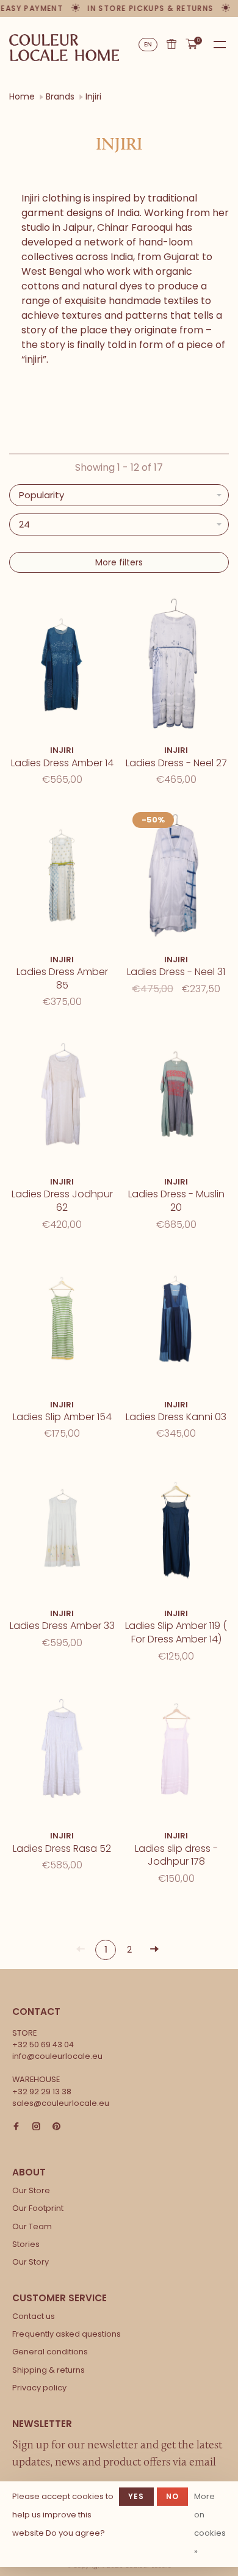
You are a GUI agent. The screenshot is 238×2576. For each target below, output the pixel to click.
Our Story (31, 2262)
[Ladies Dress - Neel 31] (176, 875)
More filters (119, 562)
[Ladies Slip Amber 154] (62, 1320)
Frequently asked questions (67, 2334)
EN (148, 44)
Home (22, 96)
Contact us (34, 2316)
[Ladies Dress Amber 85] (62, 875)
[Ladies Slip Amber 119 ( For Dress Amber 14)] (176, 1529)
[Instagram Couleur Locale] (36, 2127)
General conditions (50, 2352)
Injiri (93, 96)
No (172, 2496)
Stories (26, 2244)
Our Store (31, 2190)
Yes (136, 2496)
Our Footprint (38, 2208)
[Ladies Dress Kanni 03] (176, 1320)
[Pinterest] (56, 2127)
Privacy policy (39, 2388)
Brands (60, 96)
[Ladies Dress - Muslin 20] (176, 1098)
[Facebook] (16, 2127)
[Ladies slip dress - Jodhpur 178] (176, 1752)
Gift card (171, 44)
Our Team (32, 2226)
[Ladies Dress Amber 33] (62, 1529)
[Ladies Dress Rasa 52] (62, 1752)
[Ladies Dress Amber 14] (62, 666)
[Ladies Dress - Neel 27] (176, 666)
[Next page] (154, 1950)
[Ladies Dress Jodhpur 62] (62, 1098)
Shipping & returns (49, 2370)
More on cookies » (210, 2524)
